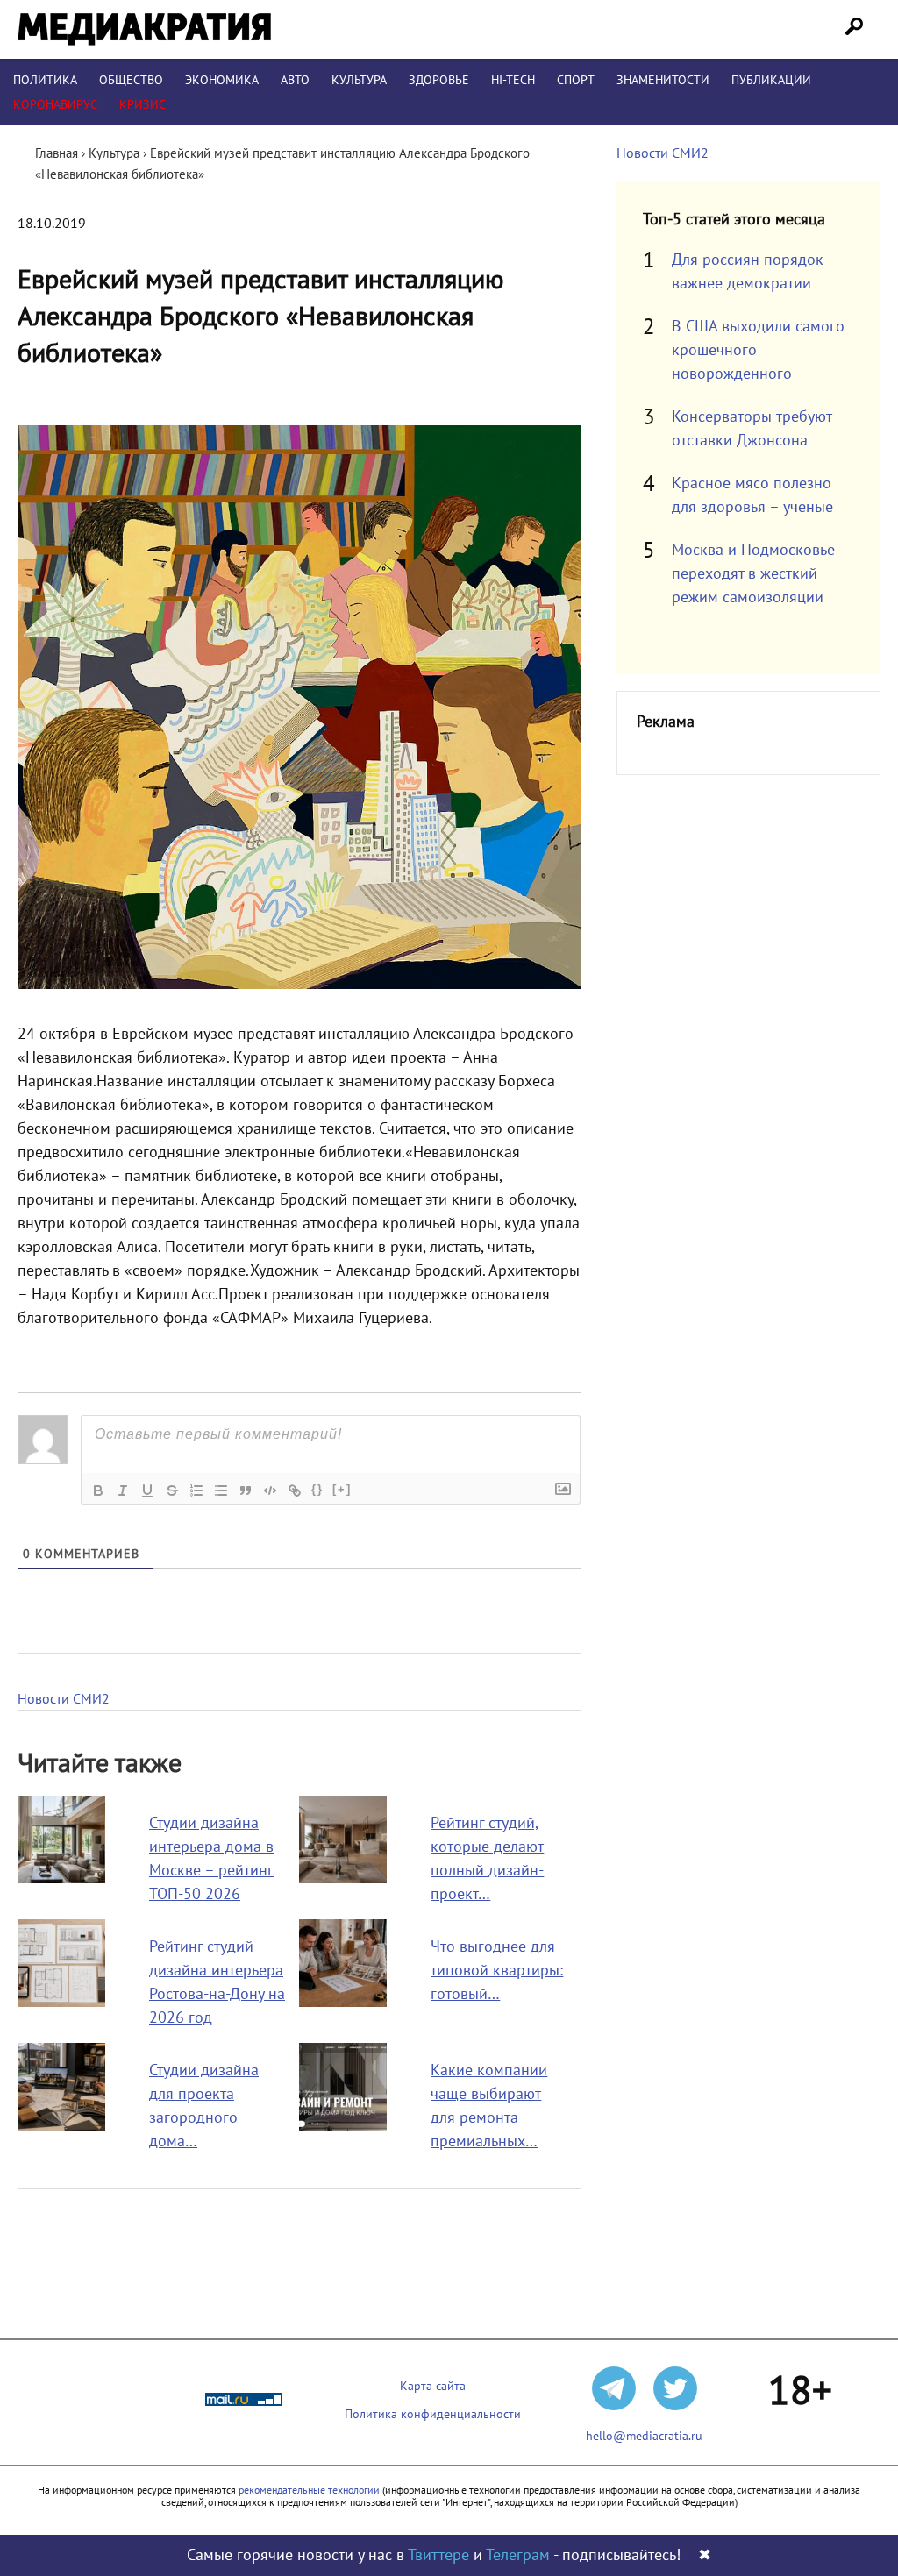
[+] (342, 1489)
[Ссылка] (295, 1491)
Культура (359, 80)
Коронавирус (55, 105)
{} (317, 1489)
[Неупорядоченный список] (221, 1491)
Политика (45, 80)
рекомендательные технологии (309, 2490)
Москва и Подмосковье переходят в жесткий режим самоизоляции (753, 574)
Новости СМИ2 (64, 1699)
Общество (131, 80)
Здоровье (439, 80)
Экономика (222, 80)
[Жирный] (98, 1491)
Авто (295, 80)
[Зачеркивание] (172, 1491)
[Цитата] (246, 1491)
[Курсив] (123, 1491)
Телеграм (518, 2555)
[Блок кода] (270, 1491)
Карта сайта (433, 2386)
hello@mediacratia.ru (644, 2436)
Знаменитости (663, 80)
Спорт (576, 80)
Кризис (143, 105)
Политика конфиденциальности (433, 2414)
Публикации (771, 80)
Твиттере (438, 2555)
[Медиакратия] (144, 29)
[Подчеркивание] (147, 1491)
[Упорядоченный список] (196, 1491)
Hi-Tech (513, 80)
